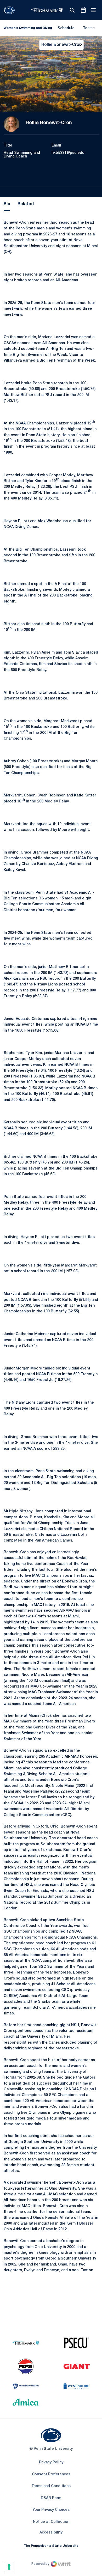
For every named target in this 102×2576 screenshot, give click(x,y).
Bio (7, 204)
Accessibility (51, 2532)
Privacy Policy (51, 2462)
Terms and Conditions (51, 2486)
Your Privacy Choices (51, 2510)
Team (88, 28)
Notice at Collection (51, 2522)
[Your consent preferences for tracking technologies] (9, 2567)
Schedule (66, 28)
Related (26, 204)
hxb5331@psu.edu (68, 153)
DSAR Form (51, 2498)
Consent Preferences (51, 2474)
